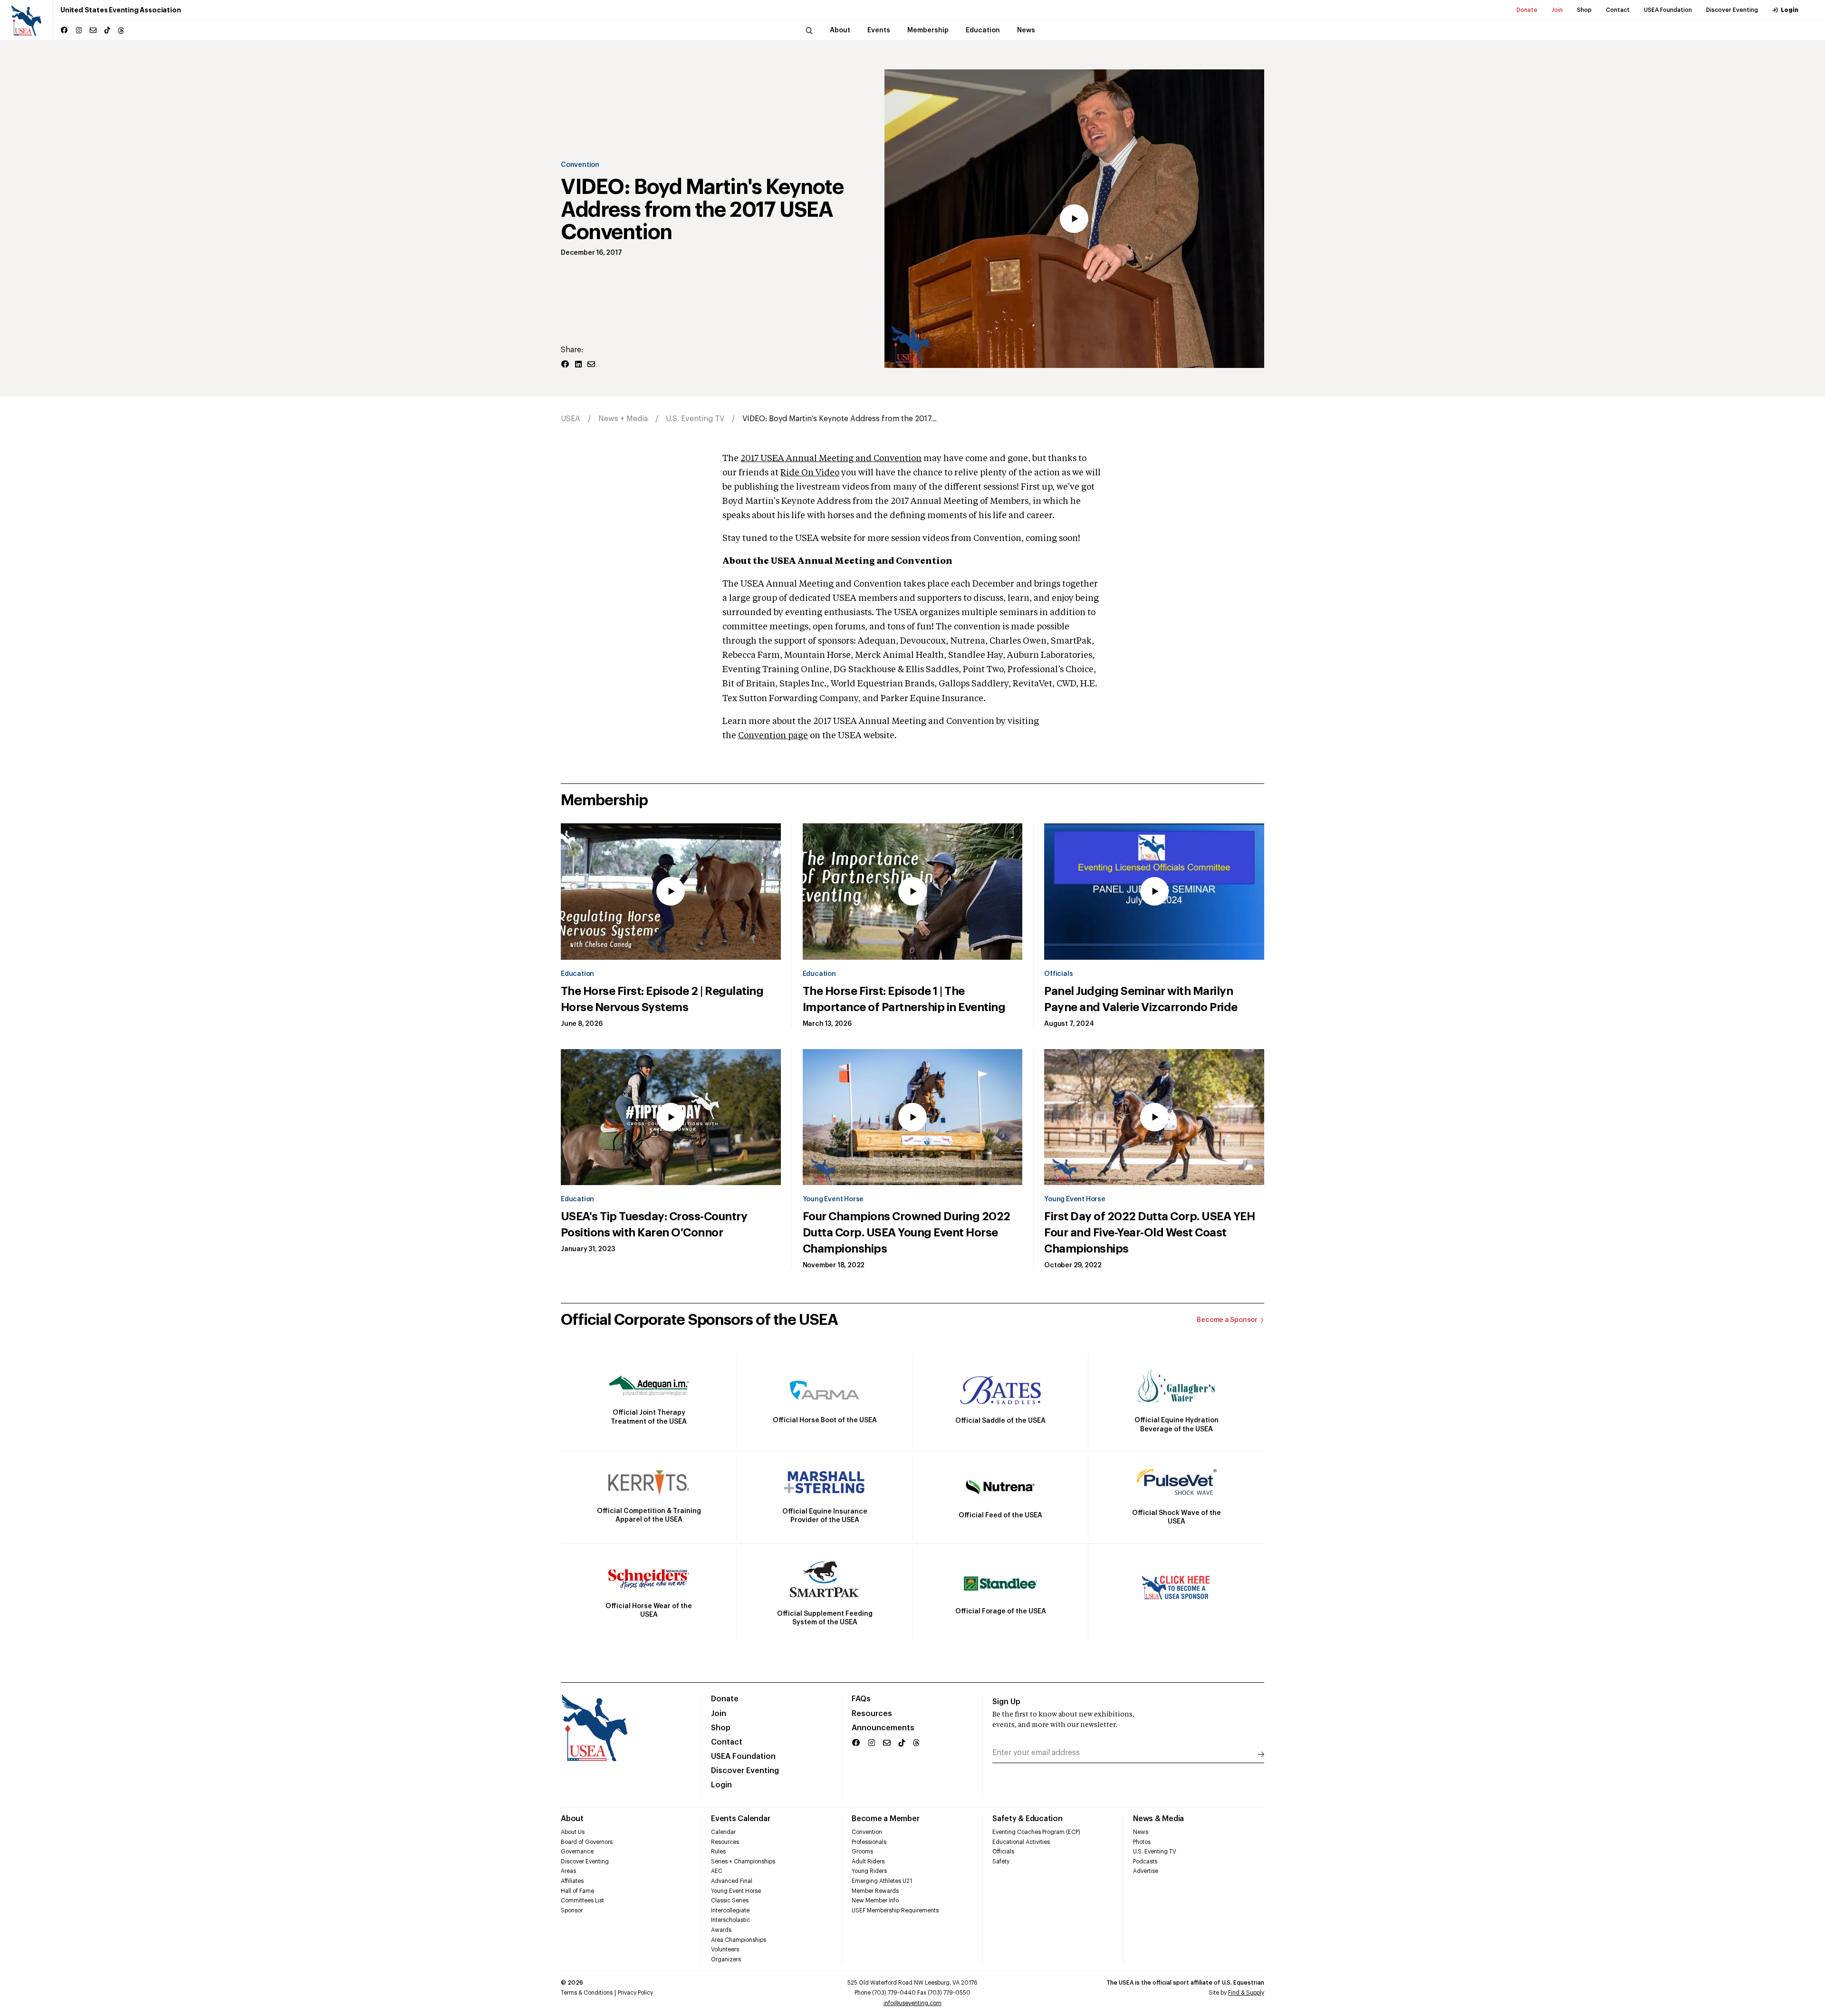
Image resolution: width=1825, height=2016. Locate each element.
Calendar (723, 1832)
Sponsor (572, 1910)
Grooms (862, 1852)
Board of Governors (587, 1842)
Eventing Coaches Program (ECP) (1036, 1832)
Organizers (726, 1959)
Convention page (773, 736)
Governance (577, 1852)
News (1141, 1832)
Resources (872, 1714)
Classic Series (730, 1900)
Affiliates (572, 1881)
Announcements (883, 1728)
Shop (1584, 10)
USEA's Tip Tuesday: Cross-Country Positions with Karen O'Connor (654, 1225)
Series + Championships (743, 1862)
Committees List (582, 1900)
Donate (1527, 10)
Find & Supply (1246, 1993)
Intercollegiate (730, 1910)
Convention (580, 165)
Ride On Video (810, 473)
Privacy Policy (635, 1993)
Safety (1001, 1862)
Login (1790, 10)
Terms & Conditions (587, 1993)
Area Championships (739, 1940)
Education (577, 974)
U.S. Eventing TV (695, 419)
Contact (1618, 10)
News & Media (1158, 1819)
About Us (573, 1832)
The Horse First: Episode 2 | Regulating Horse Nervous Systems (662, 999)
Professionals (869, 1842)
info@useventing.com (912, 2003)
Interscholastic (730, 1920)
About (572, 1819)
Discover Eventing (1732, 10)
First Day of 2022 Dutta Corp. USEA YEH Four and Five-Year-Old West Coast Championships (1149, 1233)
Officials (1058, 974)
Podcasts (1145, 1862)
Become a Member (885, 1819)
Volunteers (725, 1949)
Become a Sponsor (1227, 1320)
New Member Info (875, 1900)
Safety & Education (1028, 1819)
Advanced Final (732, 1881)
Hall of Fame (577, 1891)
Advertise (1146, 1871)
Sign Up (1006, 1702)
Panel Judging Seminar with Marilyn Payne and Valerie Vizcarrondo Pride (1141, 999)
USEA (571, 419)
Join (1557, 10)
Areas (568, 1871)
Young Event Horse (833, 1199)
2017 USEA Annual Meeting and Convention (831, 459)
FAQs (861, 1699)
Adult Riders (868, 1862)
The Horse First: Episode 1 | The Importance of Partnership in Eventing (904, 999)
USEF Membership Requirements (895, 1910)
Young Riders (869, 1871)
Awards (721, 1930)
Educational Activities (1021, 1842)
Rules (718, 1852)
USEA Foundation (1668, 10)
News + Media (623, 419)
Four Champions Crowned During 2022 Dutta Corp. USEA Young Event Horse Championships (907, 1233)
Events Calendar (740, 1819)
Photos (1142, 1842)
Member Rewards (875, 1891)
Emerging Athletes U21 (882, 1881)
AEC (717, 1871)
